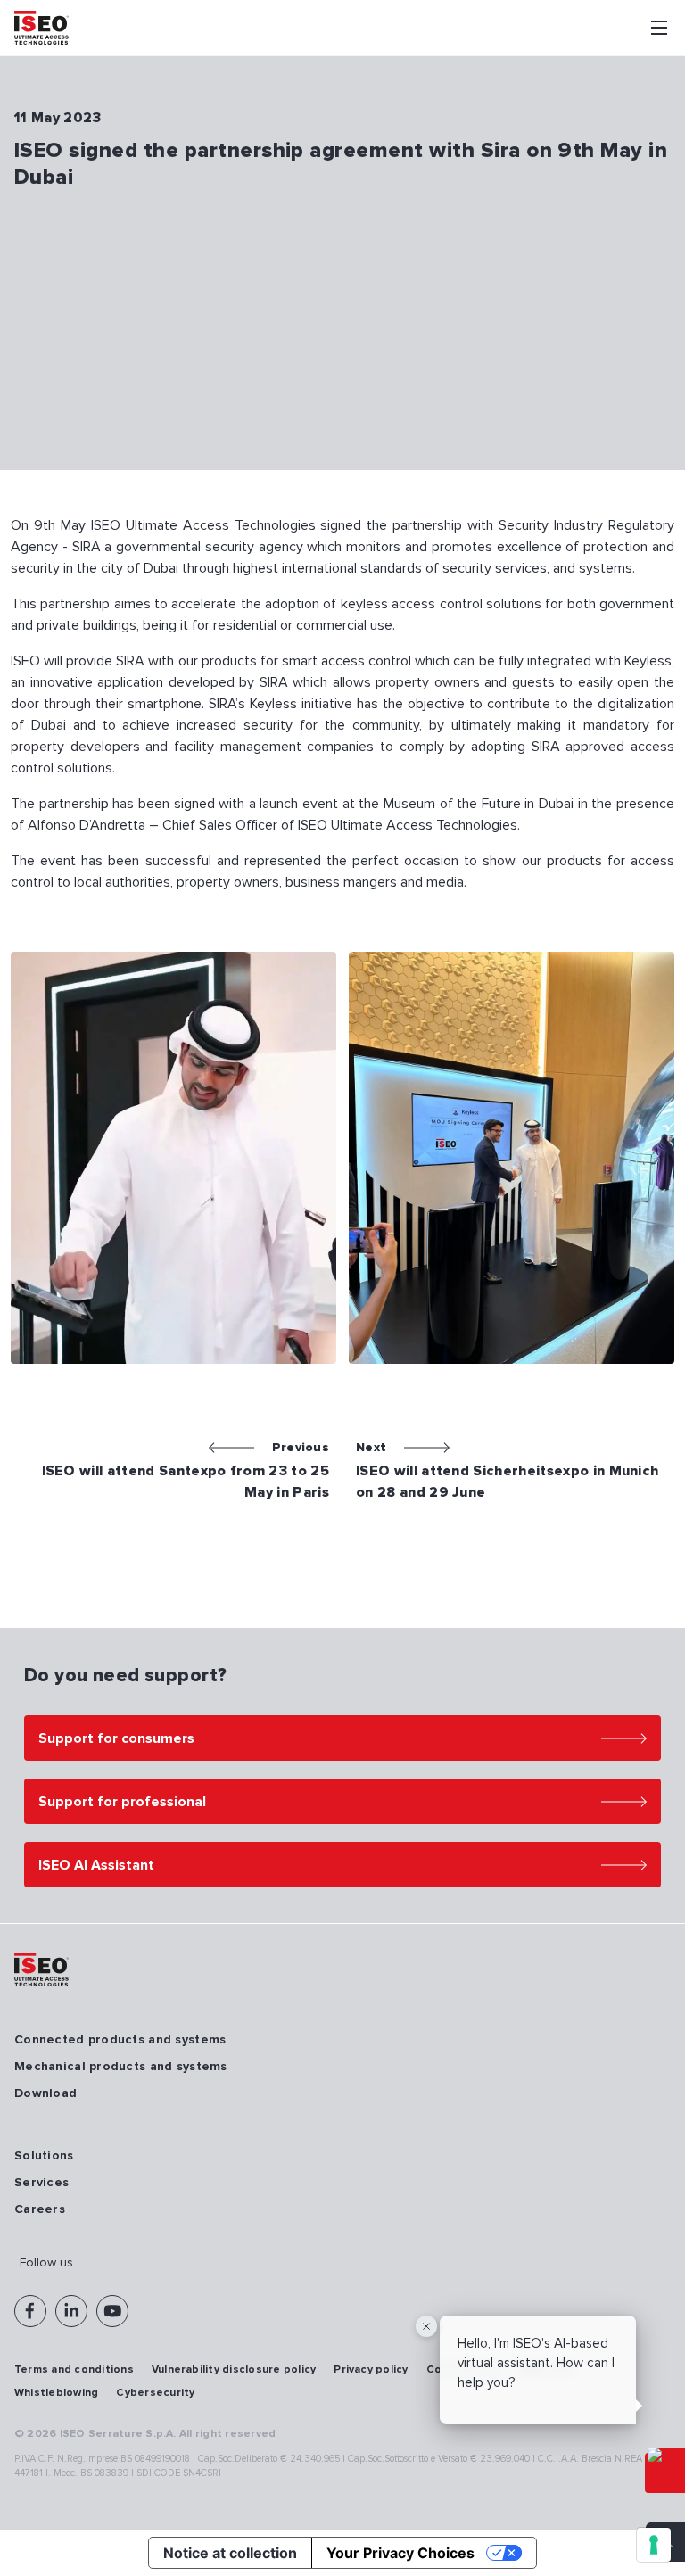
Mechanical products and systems (121, 2066)
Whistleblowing (56, 2393)
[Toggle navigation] (659, 28)
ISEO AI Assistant (96, 1865)
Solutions (44, 2155)
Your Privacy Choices (400, 2553)
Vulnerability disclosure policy (234, 2370)
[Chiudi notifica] (426, 2326)
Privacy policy (371, 2370)
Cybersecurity (155, 2393)
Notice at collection (230, 2553)
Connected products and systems (120, 2039)
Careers (40, 2209)
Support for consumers (116, 1738)
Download (45, 2093)
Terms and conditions (74, 2370)
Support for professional (122, 1802)
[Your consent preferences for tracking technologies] (654, 2545)
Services (41, 2182)
